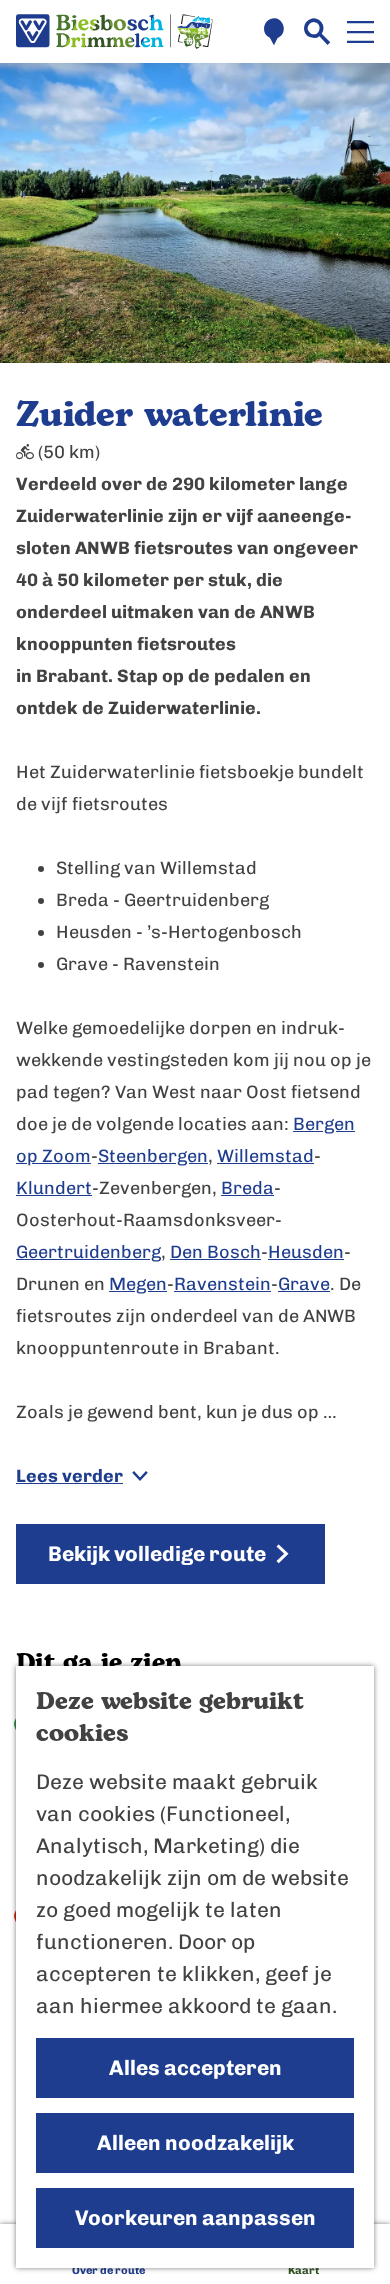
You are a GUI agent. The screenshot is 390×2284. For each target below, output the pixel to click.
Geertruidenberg (88, 1252)
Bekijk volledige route (157, 1553)
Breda (247, 1188)
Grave (304, 1284)
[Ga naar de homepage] (114, 32)
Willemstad (265, 1156)
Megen (138, 1284)
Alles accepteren (195, 2067)
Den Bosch (215, 1252)
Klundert (54, 1188)
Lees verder (69, 1476)
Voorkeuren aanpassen (195, 2217)
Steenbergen (153, 1156)
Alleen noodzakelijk (195, 2142)
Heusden (306, 1252)
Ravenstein (222, 1284)
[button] (195, 1112)
